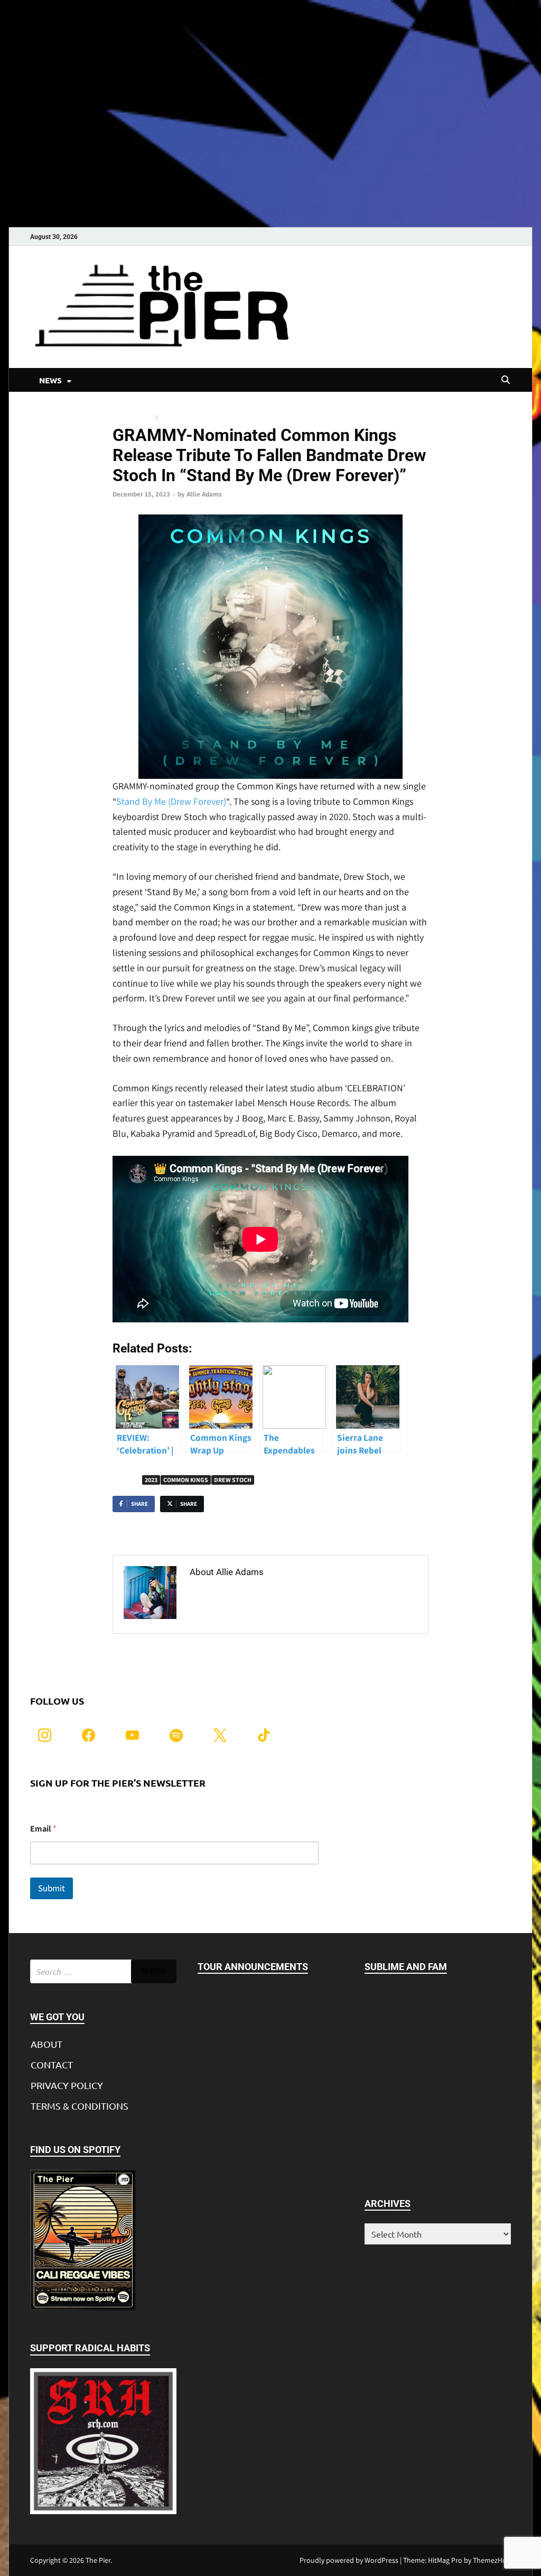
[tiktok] (264, 1735)
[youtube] (132, 1735)
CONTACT (52, 2064)
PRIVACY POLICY (67, 2085)
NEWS (50, 380)
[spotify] (176, 1735)
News (168, 417)
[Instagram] (45, 1735)
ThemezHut (491, 2560)
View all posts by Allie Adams (251, 1594)
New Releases (133, 417)
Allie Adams (204, 494)
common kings (186, 1480)
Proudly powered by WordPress (349, 2560)
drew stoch (233, 1480)
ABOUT (46, 2044)
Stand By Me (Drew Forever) (171, 801)
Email (43, 1829)
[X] (220, 1735)
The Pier (98, 2560)
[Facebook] (88, 1735)
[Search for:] (103, 1971)
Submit (52, 1888)
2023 (151, 1480)
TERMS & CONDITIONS (80, 2106)
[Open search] (506, 380)
